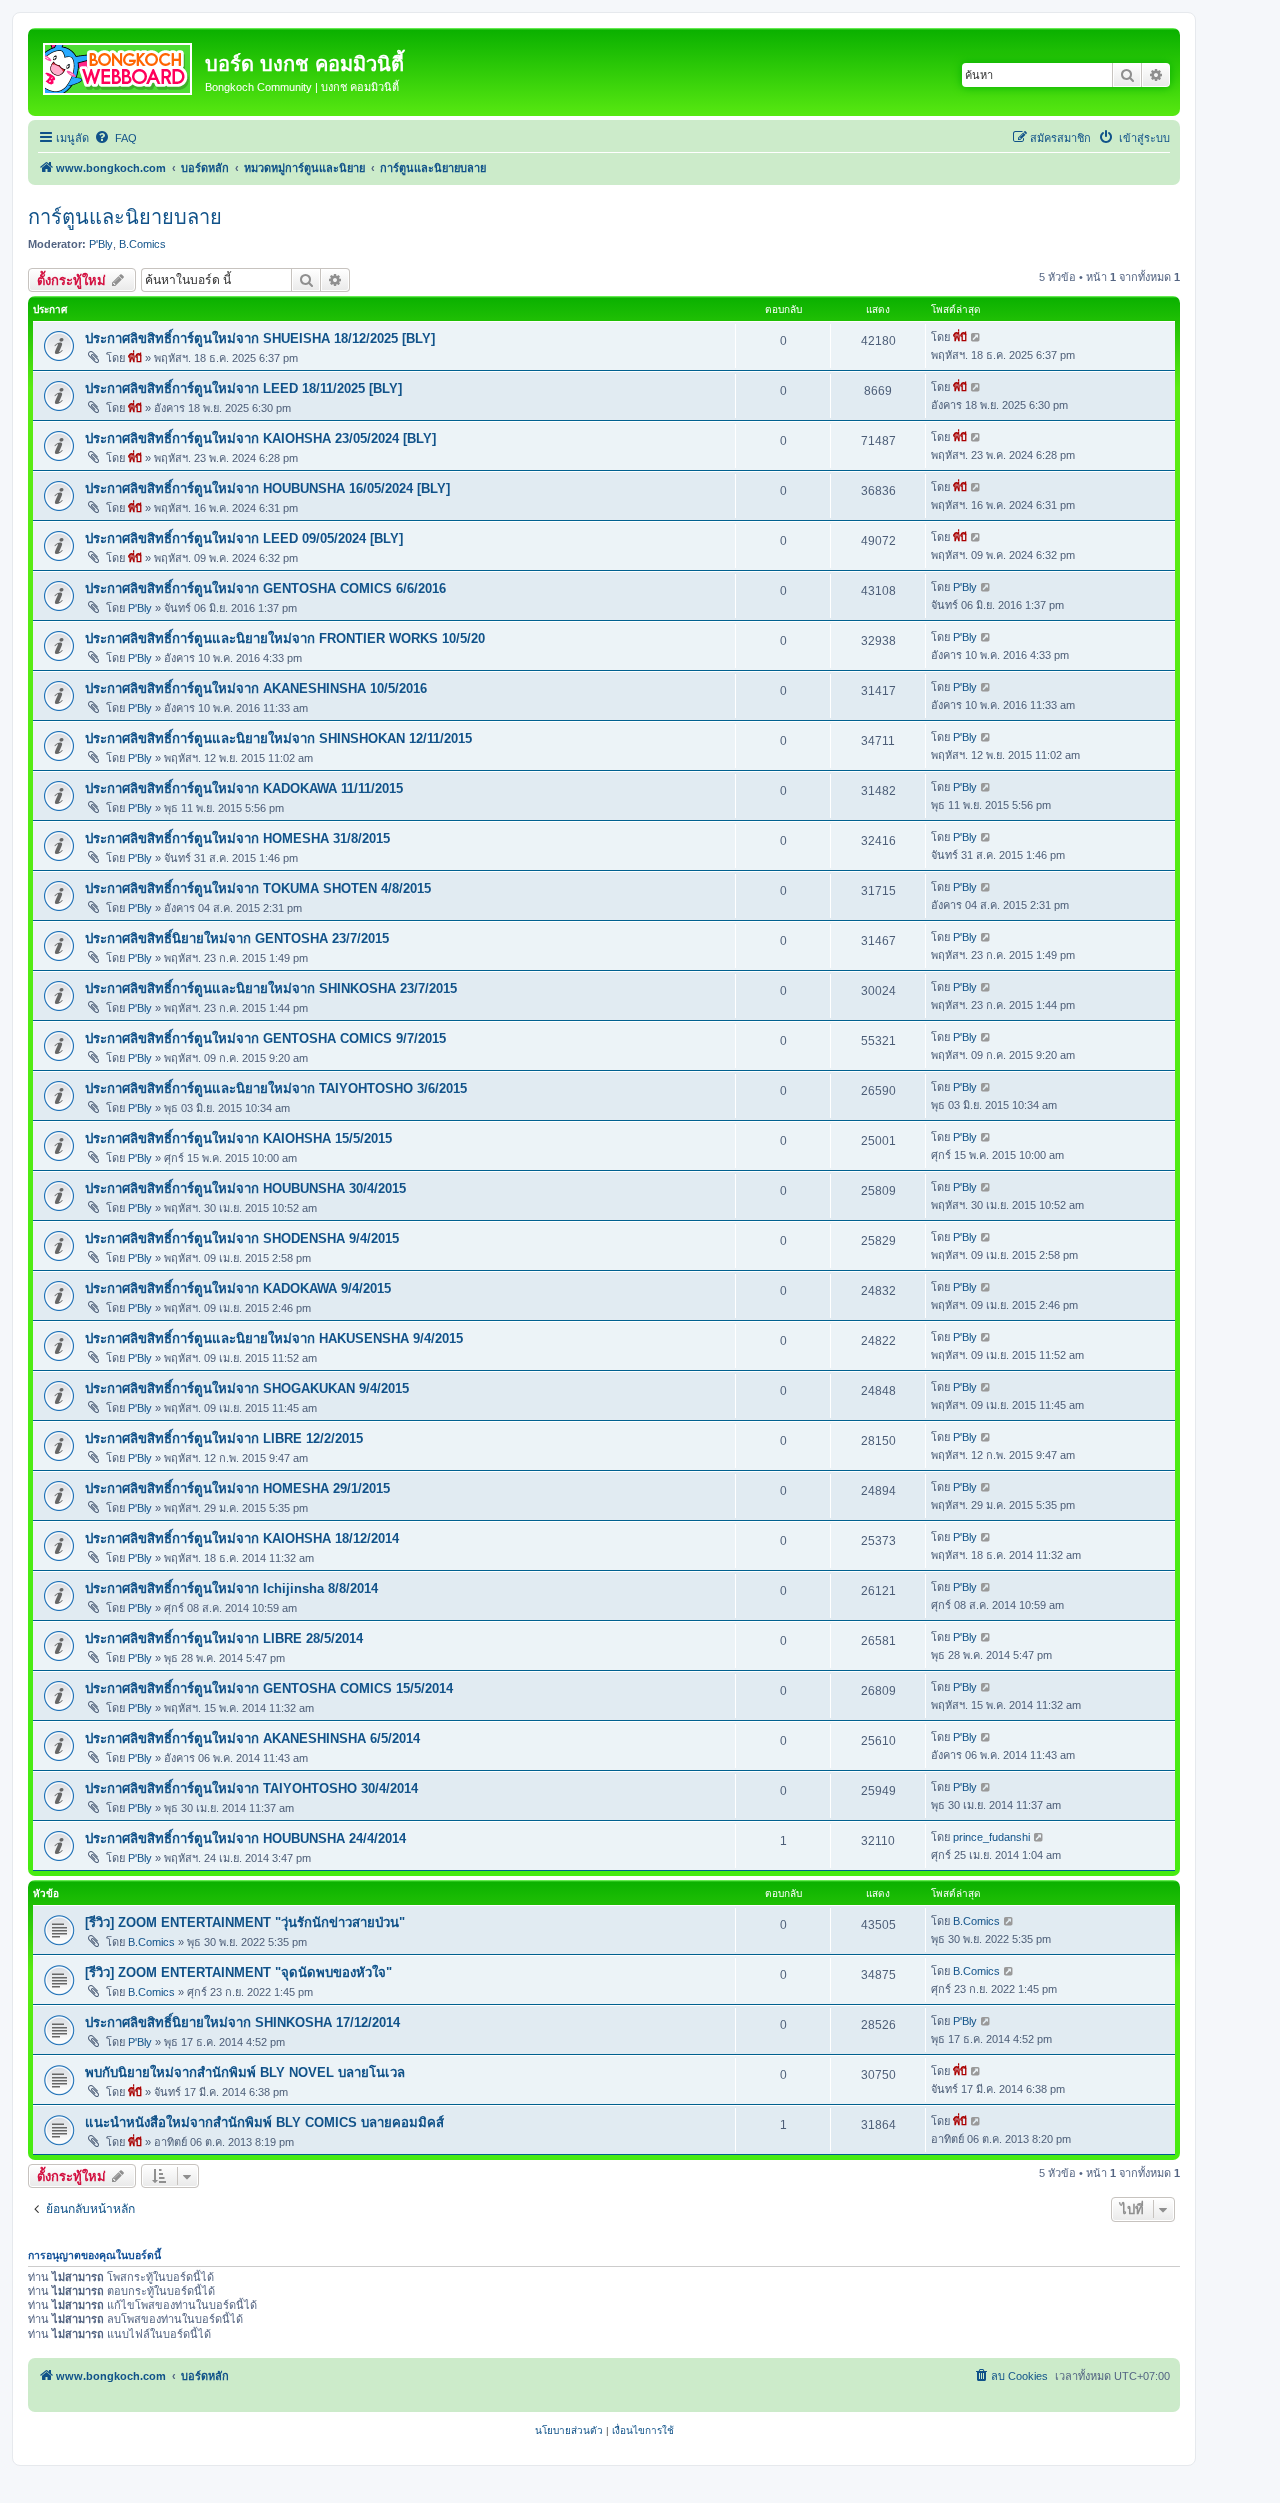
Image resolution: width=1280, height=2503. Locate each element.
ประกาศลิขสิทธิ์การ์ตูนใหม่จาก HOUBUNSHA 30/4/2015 (245, 1188)
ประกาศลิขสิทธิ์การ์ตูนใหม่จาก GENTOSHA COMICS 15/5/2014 (269, 1688)
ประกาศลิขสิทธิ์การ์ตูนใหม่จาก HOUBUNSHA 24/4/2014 (245, 1838)
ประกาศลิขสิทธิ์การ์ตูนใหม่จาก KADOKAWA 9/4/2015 (238, 1288)
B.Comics (142, 244)
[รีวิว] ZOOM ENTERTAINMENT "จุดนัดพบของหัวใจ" (238, 1972)
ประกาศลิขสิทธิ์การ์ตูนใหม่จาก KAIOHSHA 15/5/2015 (238, 1138)
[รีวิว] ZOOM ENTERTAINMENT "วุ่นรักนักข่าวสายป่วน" (245, 1922)
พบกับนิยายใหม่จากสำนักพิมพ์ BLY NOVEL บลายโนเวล (245, 2072)
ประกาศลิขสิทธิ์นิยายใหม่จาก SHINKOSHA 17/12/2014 (242, 2022)
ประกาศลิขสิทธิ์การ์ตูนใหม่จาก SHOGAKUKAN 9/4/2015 (247, 1388)
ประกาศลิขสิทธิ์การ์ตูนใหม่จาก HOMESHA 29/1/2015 (237, 1488)
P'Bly (101, 244)
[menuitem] (115, 138)
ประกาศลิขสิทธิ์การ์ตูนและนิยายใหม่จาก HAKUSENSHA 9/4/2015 (274, 1338)
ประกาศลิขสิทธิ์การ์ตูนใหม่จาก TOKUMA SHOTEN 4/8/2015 (258, 888)
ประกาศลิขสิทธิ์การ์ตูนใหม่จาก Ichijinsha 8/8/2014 (231, 1588)
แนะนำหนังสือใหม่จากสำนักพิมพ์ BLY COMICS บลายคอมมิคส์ (264, 2122)
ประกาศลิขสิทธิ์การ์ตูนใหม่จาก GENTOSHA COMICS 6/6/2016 (265, 588)
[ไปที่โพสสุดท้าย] (976, 337)
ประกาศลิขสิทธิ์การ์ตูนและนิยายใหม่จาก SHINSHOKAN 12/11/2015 (278, 738)
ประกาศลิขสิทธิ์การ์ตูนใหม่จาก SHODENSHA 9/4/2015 (242, 1238)
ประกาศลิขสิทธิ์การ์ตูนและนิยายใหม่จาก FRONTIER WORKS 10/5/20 (285, 638)
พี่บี (135, 358)
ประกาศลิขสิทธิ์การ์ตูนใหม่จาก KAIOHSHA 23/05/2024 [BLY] (260, 438)
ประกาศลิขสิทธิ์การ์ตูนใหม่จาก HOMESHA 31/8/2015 (237, 838)
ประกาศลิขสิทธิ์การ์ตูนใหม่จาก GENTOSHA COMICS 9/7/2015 (265, 1038)
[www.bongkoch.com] (119, 65)
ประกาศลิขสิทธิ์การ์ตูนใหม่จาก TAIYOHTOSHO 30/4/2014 (251, 1788)
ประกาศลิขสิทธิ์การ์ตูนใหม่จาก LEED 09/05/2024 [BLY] (244, 538)
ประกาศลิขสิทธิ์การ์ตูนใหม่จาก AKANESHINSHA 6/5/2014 (252, 1738)
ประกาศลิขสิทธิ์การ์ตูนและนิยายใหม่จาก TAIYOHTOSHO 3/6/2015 (276, 1088)
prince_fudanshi (991, 1837)
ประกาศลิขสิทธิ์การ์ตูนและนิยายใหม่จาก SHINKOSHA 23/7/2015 (271, 988)
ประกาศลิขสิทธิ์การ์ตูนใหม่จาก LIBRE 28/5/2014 (224, 1638)
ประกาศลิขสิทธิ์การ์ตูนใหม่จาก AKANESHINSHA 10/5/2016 (256, 688)
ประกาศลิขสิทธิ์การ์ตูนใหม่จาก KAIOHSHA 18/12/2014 (242, 1538)
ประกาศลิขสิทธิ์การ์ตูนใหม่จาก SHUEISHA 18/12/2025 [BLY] (260, 338)
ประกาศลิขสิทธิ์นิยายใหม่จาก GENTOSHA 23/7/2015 (237, 938)
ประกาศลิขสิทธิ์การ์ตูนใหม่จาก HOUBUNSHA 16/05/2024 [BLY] (267, 488)
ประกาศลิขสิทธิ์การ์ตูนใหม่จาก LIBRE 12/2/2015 (224, 1438)
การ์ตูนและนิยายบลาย (125, 217)
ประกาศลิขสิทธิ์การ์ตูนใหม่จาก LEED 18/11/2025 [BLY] (243, 388)
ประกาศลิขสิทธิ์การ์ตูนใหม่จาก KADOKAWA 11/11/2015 (244, 788)
